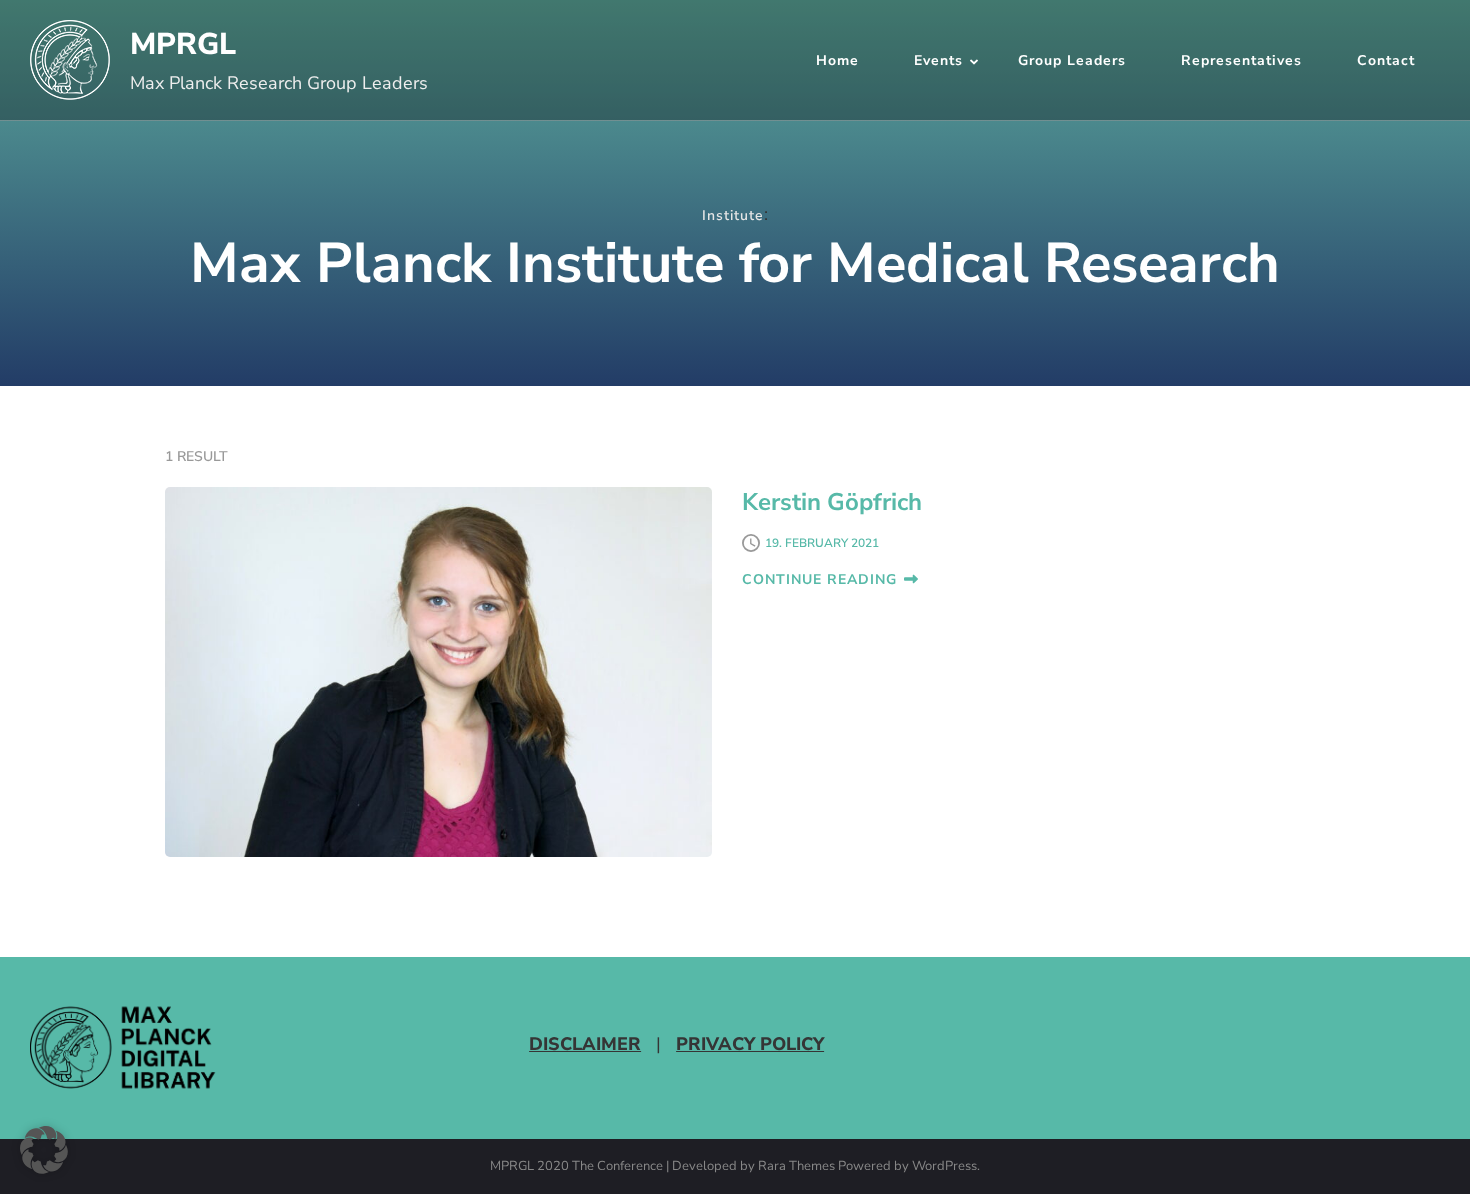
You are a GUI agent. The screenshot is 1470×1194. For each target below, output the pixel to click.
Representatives (1241, 60)
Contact (1386, 60)
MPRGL (183, 44)
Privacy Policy (750, 1044)
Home (837, 60)
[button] (44, 1150)
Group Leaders (1072, 60)
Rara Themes (796, 1167)
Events (938, 60)
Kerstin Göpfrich (832, 502)
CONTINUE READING (819, 579)
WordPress (944, 1167)
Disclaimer (585, 1044)
